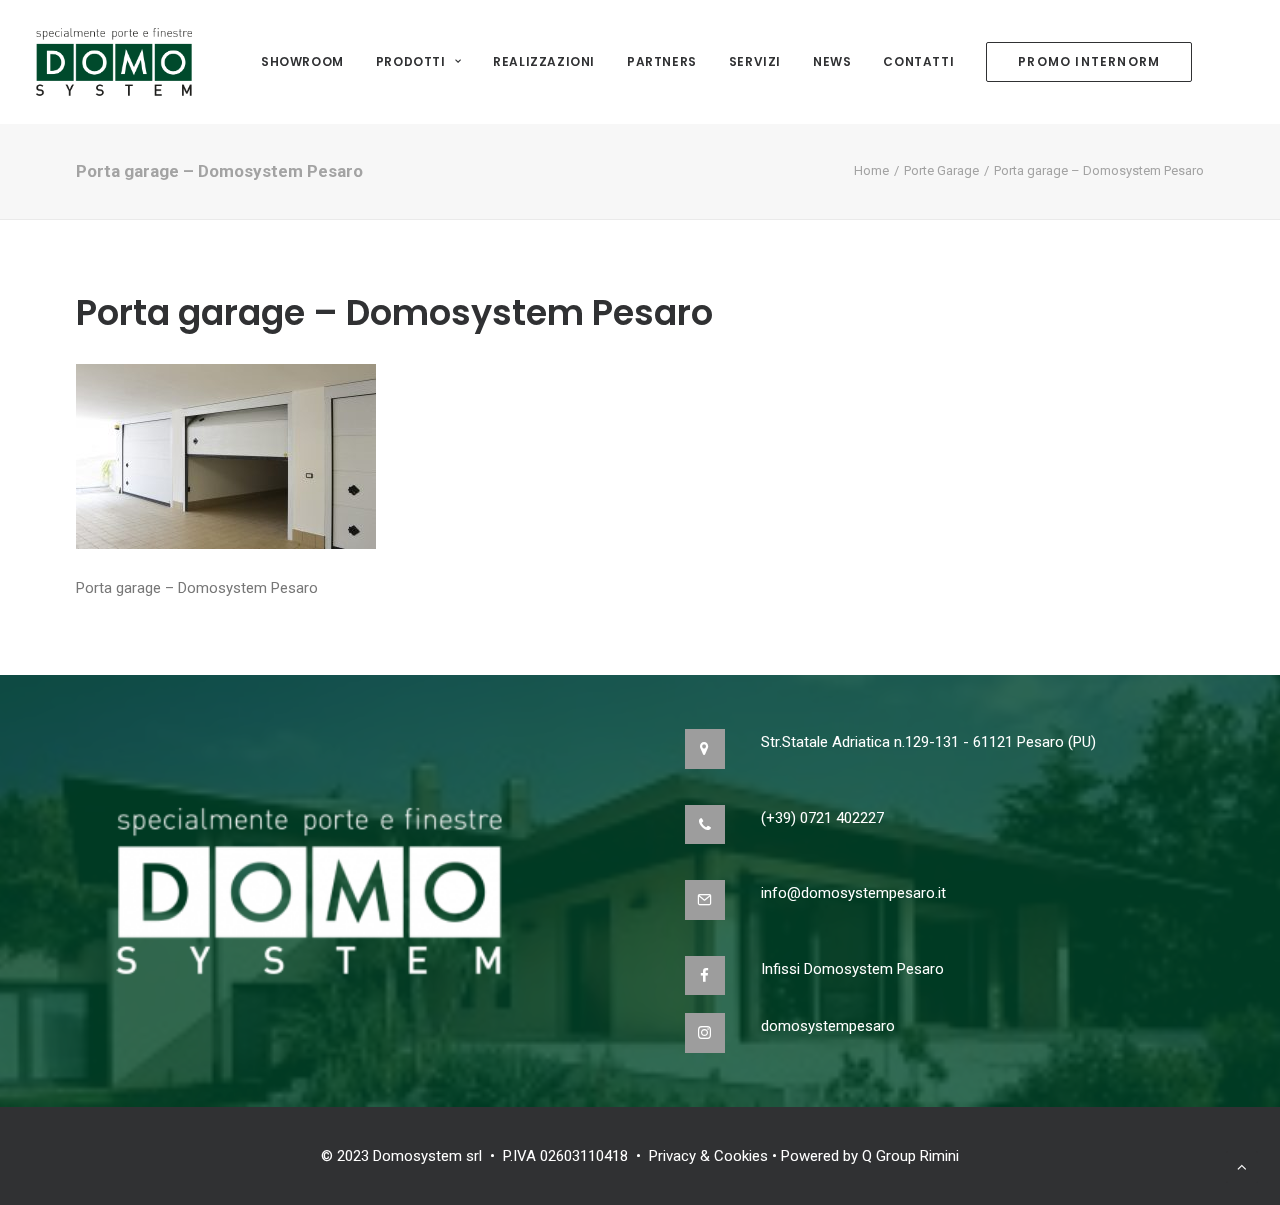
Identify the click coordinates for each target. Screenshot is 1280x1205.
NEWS (832, 61)
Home (871, 170)
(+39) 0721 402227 (822, 818)
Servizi (755, 61)
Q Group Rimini (910, 1156)
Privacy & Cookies (708, 1156)
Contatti (918, 61)
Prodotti (411, 61)
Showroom (302, 61)
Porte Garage (941, 170)
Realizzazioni (544, 61)
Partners (662, 61)
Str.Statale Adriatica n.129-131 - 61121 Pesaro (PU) (928, 742)
